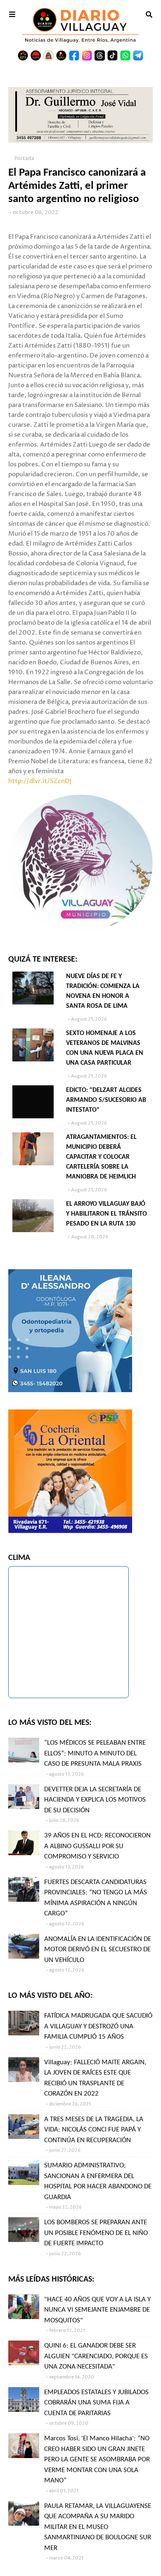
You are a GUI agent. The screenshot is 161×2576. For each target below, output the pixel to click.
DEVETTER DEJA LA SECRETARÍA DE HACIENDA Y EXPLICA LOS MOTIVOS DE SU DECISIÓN (95, 1800)
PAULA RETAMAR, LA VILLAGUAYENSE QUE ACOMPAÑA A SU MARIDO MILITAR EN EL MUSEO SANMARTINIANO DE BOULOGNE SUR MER (98, 2527)
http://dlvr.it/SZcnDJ (40, 781)
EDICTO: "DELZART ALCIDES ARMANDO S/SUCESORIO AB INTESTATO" (106, 1100)
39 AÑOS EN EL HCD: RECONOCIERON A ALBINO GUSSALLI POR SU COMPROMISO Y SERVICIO (97, 1846)
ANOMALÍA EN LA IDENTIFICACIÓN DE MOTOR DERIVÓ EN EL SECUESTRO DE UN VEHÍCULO (98, 1950)
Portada (24, 159)
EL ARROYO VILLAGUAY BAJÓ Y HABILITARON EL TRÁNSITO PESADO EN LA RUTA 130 (107, 1214)
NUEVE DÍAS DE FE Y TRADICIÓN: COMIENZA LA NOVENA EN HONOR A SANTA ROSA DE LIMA (103, 991)
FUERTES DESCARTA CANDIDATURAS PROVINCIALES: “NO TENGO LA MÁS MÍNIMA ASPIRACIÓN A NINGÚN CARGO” (96, 1898)
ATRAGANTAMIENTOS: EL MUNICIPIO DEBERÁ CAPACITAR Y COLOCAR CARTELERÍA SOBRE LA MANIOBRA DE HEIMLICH (101, 1157)
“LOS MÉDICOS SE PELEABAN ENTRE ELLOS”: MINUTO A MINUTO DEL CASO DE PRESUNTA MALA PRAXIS (95, 1753)
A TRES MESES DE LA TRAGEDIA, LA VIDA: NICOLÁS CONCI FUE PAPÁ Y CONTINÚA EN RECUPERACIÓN (94, 2130)
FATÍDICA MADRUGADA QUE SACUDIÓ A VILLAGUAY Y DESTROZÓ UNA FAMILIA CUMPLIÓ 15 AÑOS (98, 2026)
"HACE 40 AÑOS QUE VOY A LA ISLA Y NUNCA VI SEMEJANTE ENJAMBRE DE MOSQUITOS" (97, 2310)
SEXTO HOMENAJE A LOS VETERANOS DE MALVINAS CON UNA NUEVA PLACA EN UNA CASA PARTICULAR (105, 1048)
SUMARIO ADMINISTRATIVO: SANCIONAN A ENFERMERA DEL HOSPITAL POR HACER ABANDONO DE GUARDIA (98, 2181)
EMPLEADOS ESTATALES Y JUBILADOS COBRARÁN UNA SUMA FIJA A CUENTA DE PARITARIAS (96, 2403)
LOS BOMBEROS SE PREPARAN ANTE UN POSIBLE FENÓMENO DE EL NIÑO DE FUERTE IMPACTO (96, 2233)
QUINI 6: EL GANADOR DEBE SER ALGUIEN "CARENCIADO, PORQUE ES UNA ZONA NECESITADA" (96, 2356)
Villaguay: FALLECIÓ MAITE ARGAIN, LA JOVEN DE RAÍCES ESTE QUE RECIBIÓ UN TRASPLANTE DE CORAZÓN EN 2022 (95, 2078)
